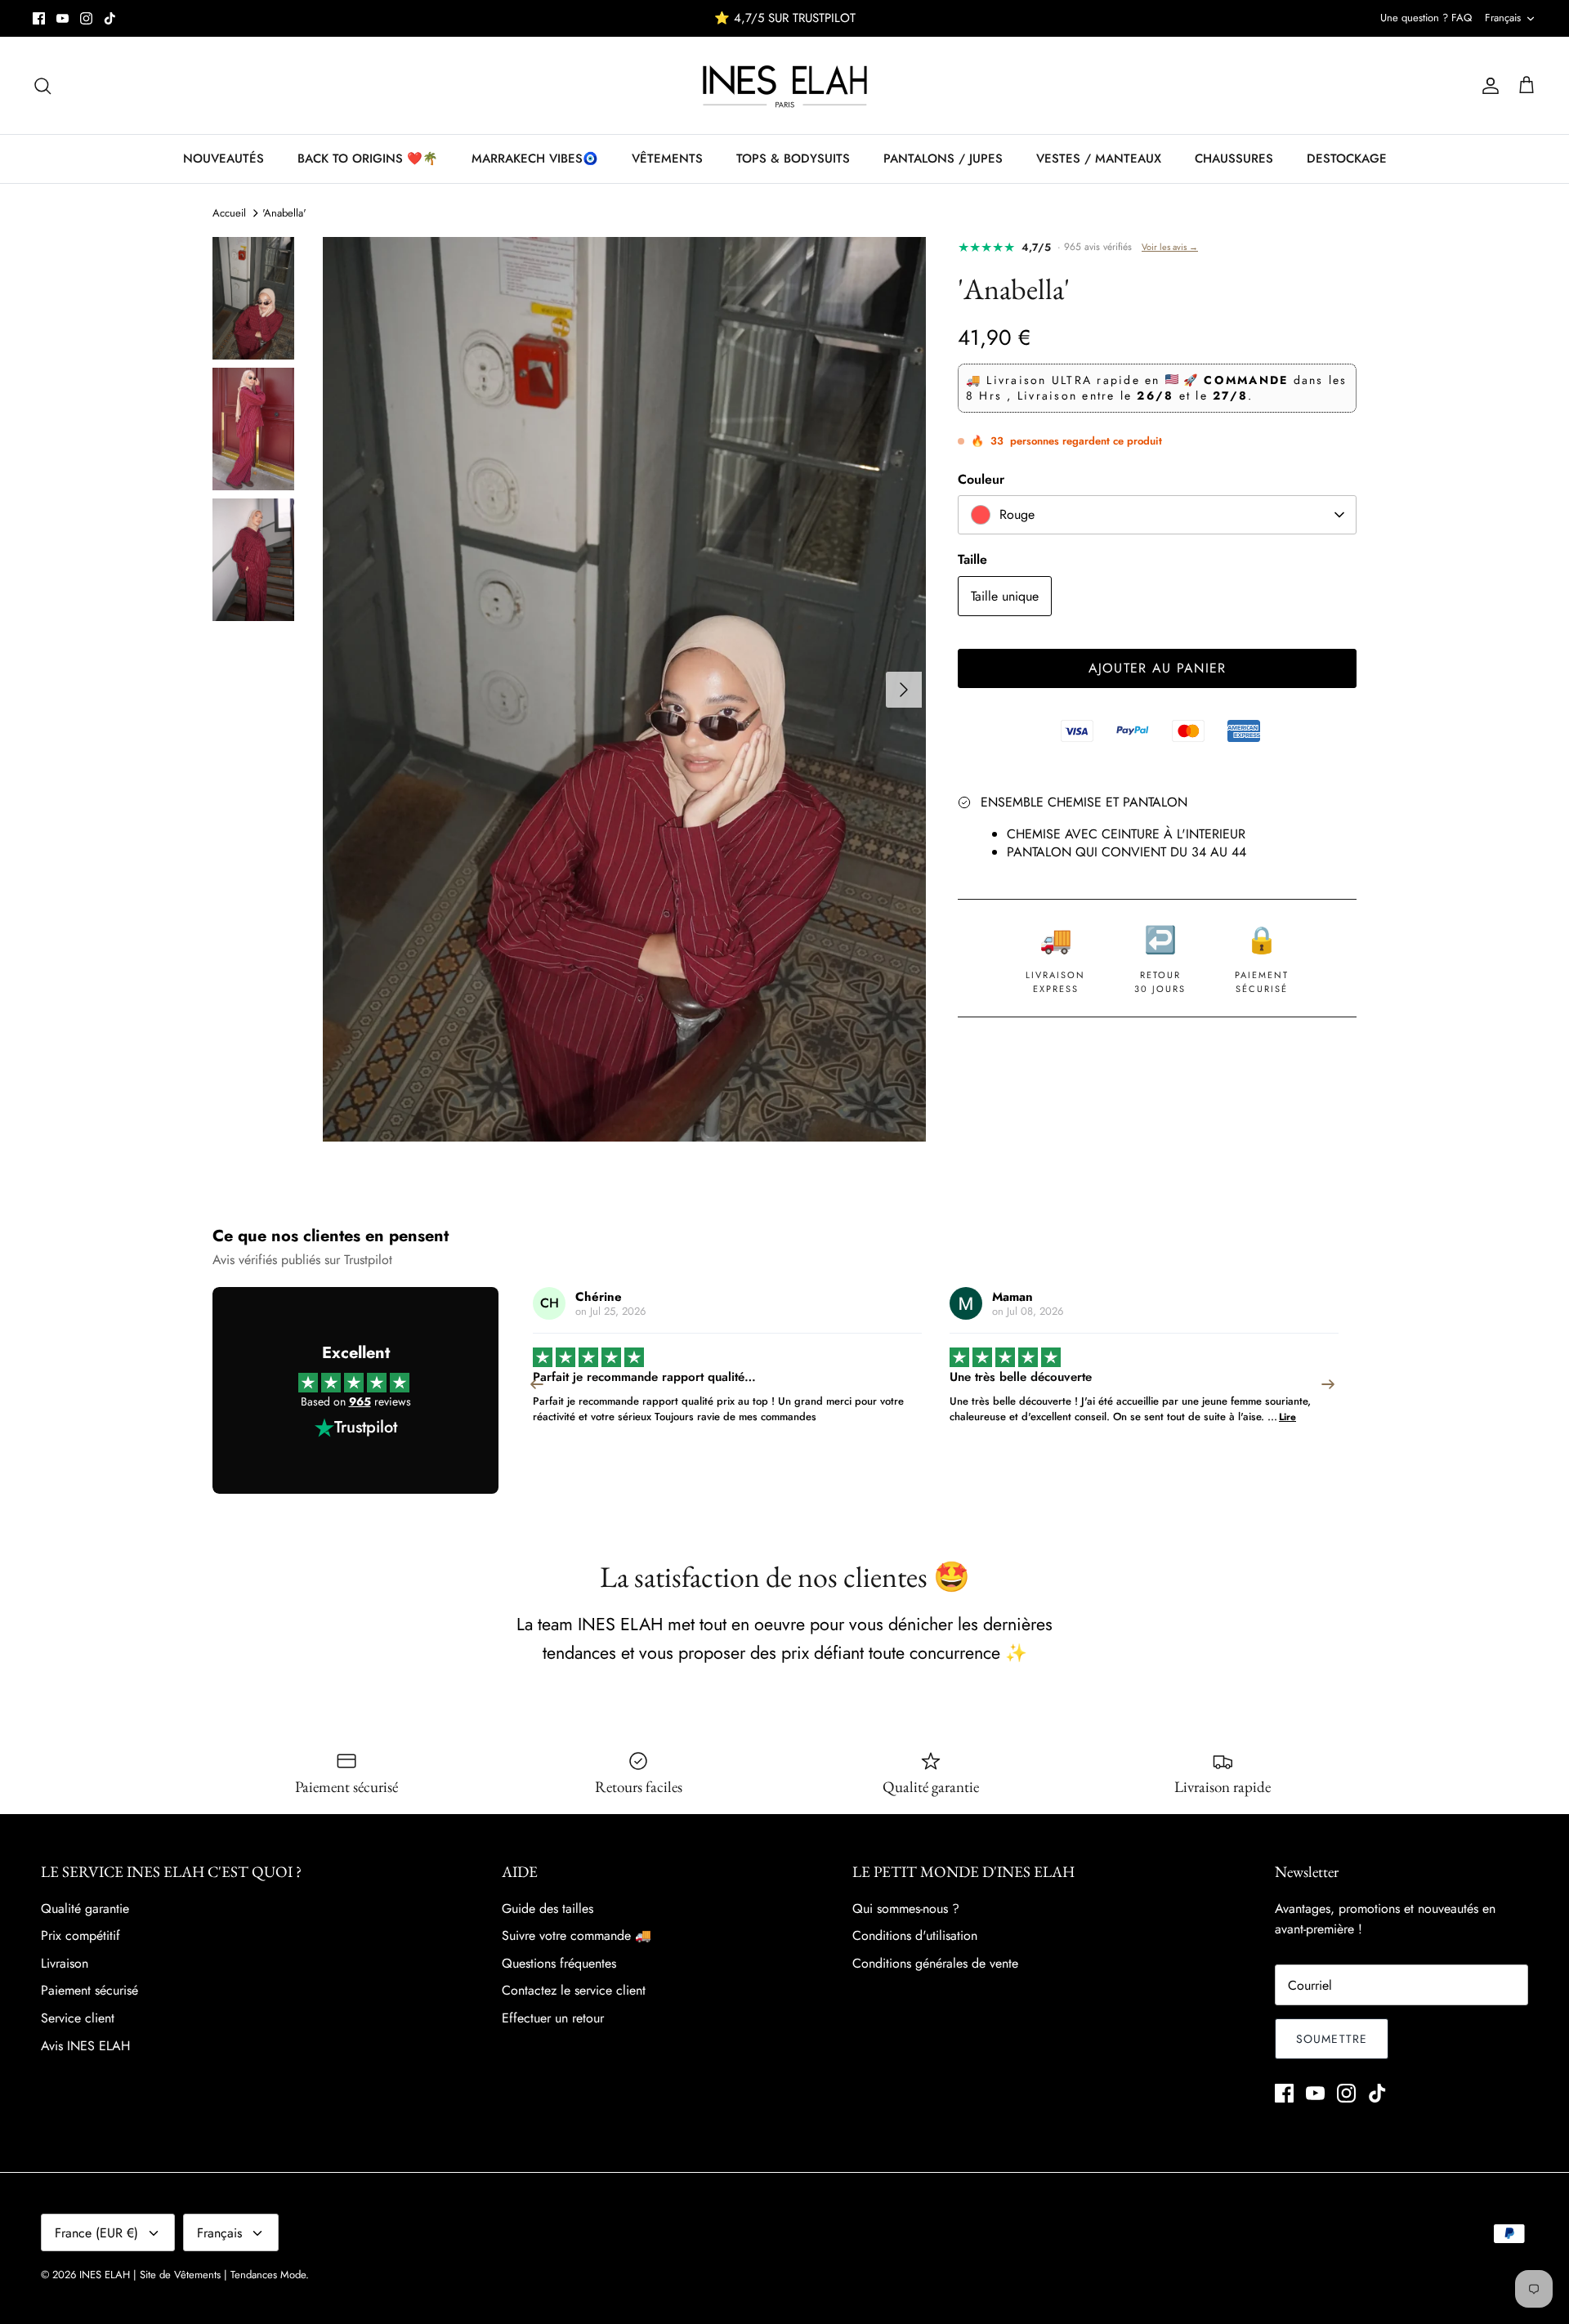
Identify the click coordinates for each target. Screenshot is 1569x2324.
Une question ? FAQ (1426, 18)
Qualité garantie (85, 1908)
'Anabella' (284, 213)
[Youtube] (63, 18)
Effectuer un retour (553, 2018)
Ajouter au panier (1158, 668)
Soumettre (1332, 2039)
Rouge (1017, 514)
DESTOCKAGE (1347, 159)
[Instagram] (86, 18)
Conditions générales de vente (935, 1963)
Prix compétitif (80, 1935)
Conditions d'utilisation (915, 1935)
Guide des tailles (548, 1908)
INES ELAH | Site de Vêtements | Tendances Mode (192, 2275)
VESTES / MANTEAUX (1099, 159)
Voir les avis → (1170, 247)
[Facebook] (39, 18)
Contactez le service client (574, 1990)
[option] (624, 689)
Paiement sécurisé (89, 1990)
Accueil (229, 213)
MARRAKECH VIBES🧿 (535, 159)
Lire (871, 1417)
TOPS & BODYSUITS (793, 159)
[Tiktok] (110, 18)
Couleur (981, 480)
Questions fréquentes (559, 1963)
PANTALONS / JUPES (943, 159)
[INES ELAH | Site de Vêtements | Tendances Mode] (785, 85)
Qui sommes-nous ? (906, 1908)
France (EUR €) (96, 2233)
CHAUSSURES (1234, 159)
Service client (78, 2018)
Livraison (65, 1963)
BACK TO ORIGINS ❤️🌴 (368, 159)
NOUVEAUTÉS (224, 159)
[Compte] (1487, 86)
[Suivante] (904, 690)
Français (1503, 18)
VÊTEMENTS (667, 159)
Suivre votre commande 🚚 (577, 1935)
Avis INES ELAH (85, 2046)
